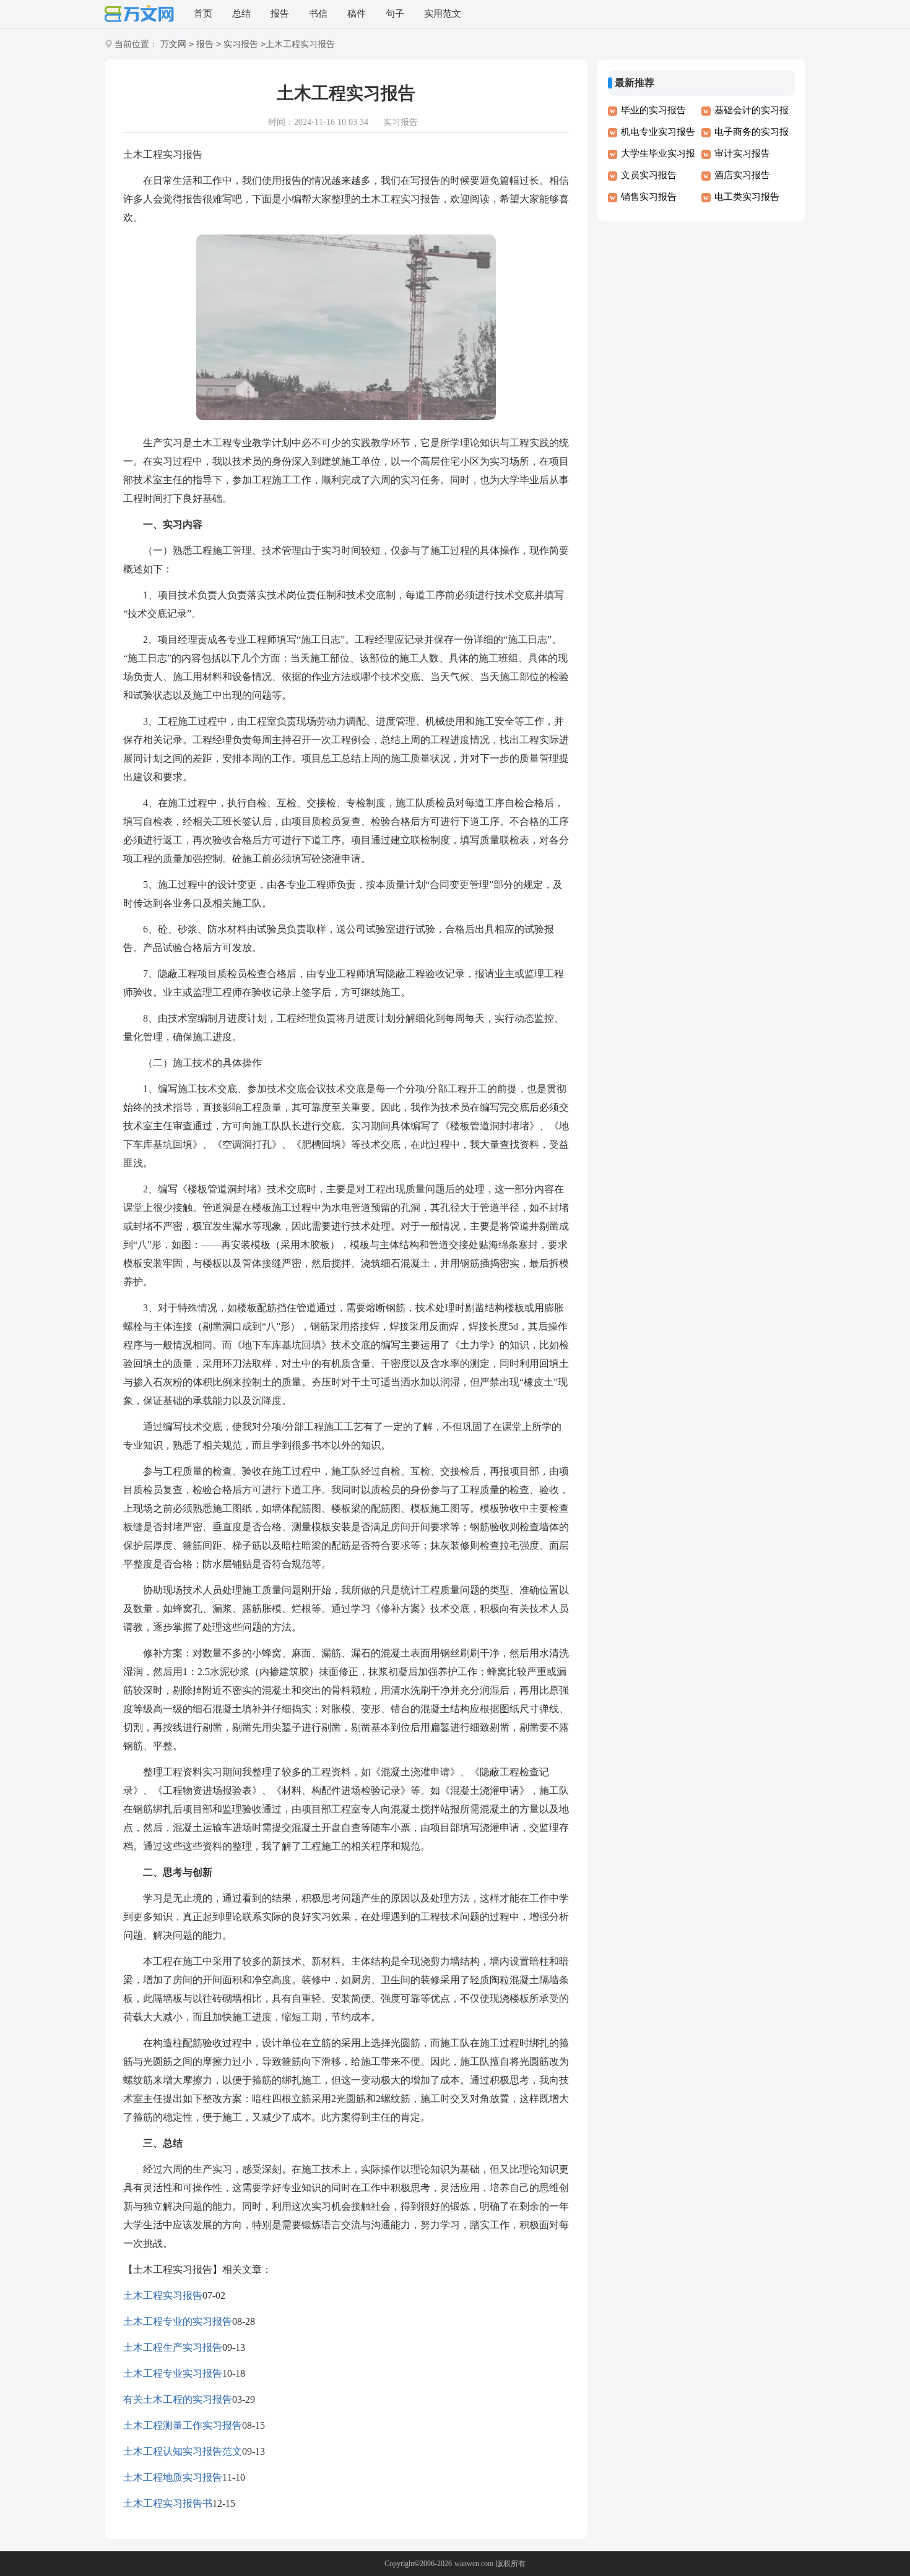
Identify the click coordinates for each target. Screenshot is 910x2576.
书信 (318, 14)
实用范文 (443, 14)
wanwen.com (474, 2564)
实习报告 (241, 44)
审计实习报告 (742, 153)
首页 (203, 14)
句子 (395, 14)
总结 (241, 14)
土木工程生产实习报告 (173, 2347)
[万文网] (139, 15)
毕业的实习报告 (653, 110)
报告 (280, 14)
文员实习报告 (649, 175)
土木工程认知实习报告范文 (183, 2451)
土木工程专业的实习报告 (178, 2321)
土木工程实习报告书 (168, 2503)
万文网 (173, 44)
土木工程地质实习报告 (173, 2477)
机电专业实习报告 (658, 132)
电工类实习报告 (747, 197)
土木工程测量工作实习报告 (183, 2425)
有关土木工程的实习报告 (178, 2399)
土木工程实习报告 (163, 2295)
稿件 (357, 14)
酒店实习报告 (742, 175)
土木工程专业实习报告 (173, 2373)
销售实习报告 (649, 197)
